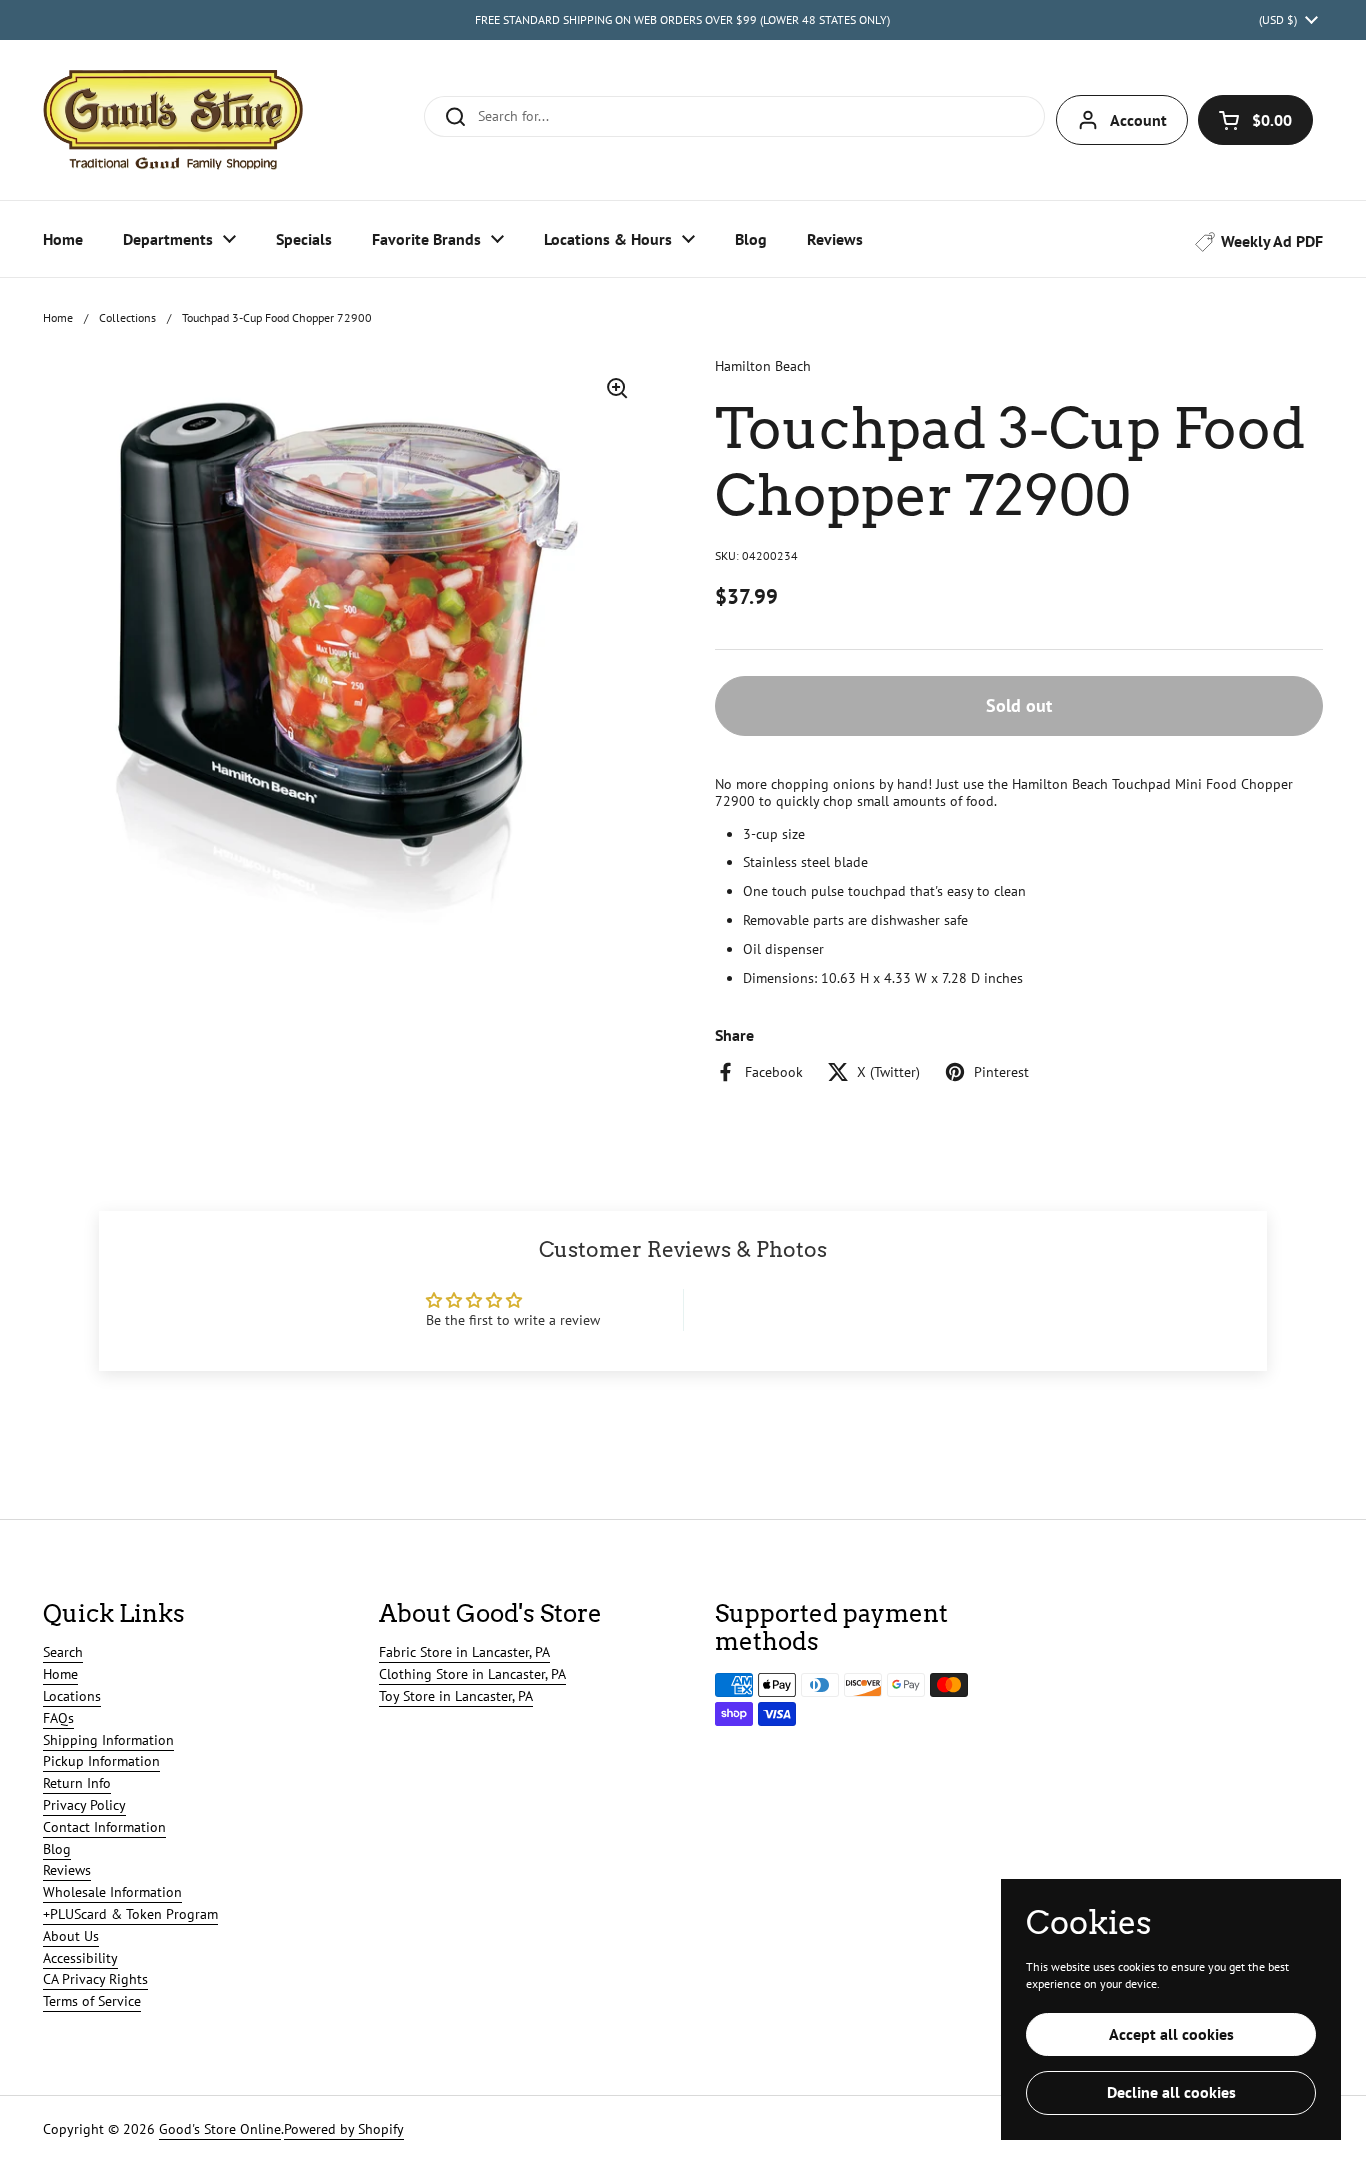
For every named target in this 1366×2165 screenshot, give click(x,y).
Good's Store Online (220, 2129)
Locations (72, 1696)
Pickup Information (101, 1761)
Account (1138, 120)
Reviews (67, 1870)
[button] (1255, 120)
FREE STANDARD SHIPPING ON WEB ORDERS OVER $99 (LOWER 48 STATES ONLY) (682, 19)
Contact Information (104, 1827)
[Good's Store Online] (173, 120)
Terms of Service (92, 2001)
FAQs (58, 1718)
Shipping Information (108, 1740)
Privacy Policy (84, 1805)
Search (63, 1652)
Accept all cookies (1171, 2034)
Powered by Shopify (344, 2129)
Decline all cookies (1171, 2092)
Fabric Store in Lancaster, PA (464, 1652)
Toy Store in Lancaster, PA (456, 1696)
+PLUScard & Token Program (130, 1914)
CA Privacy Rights (95, 1979)
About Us (71, 1936)
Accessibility (80, 1958)
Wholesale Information (112, 1892)
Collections (127, 317)
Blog (57, 1849)
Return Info (77, 1783)
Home (58, 317)
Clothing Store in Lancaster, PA (472, 1674)
